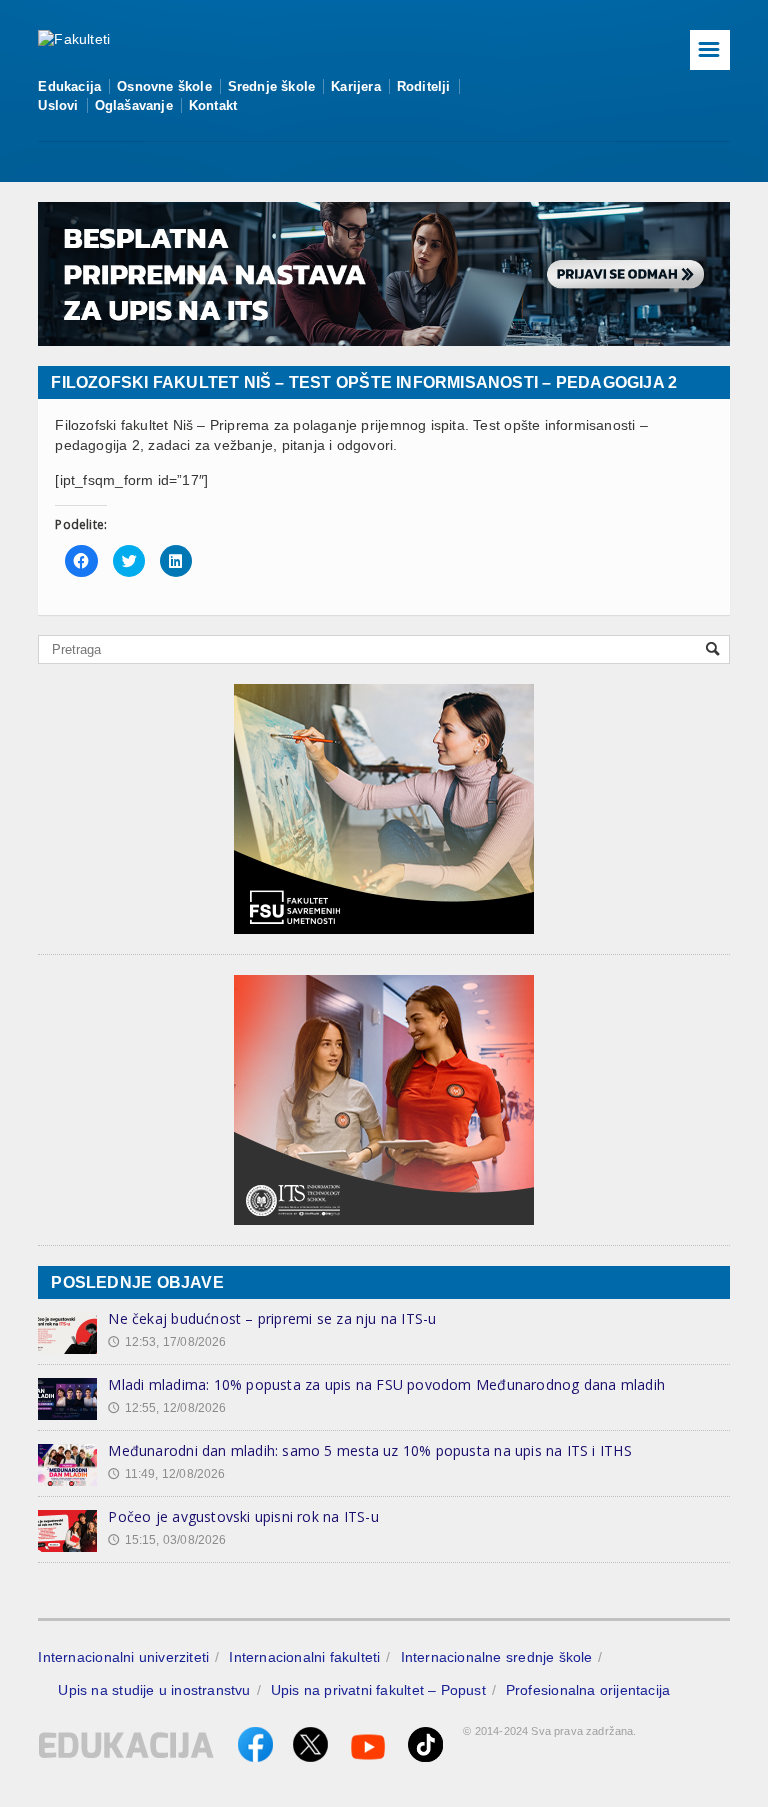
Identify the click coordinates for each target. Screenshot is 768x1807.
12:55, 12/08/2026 (167, 1408)
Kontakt (213, 105)
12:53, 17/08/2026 (167, 1342)
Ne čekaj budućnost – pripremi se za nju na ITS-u (272, 1318)
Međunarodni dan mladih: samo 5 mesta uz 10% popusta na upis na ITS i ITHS (369, 1450)
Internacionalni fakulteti (304, 1657)
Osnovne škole (164, 86)
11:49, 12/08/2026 (166, 1474)
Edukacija (69, 86)
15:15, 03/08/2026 (167, 1540)
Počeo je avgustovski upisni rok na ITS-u (243, 1516)
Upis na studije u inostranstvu (154, 1690)
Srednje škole (272, 86)
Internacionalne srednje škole (497, 1657)
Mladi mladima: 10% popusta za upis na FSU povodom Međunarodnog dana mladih (386, 1384)
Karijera (356, 86)
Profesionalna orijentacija (588, 1690)
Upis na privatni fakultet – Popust (378, 1690)
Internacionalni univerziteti (123, 1657)
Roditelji (424, 86)
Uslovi (58, 105)
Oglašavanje (134, 105)
